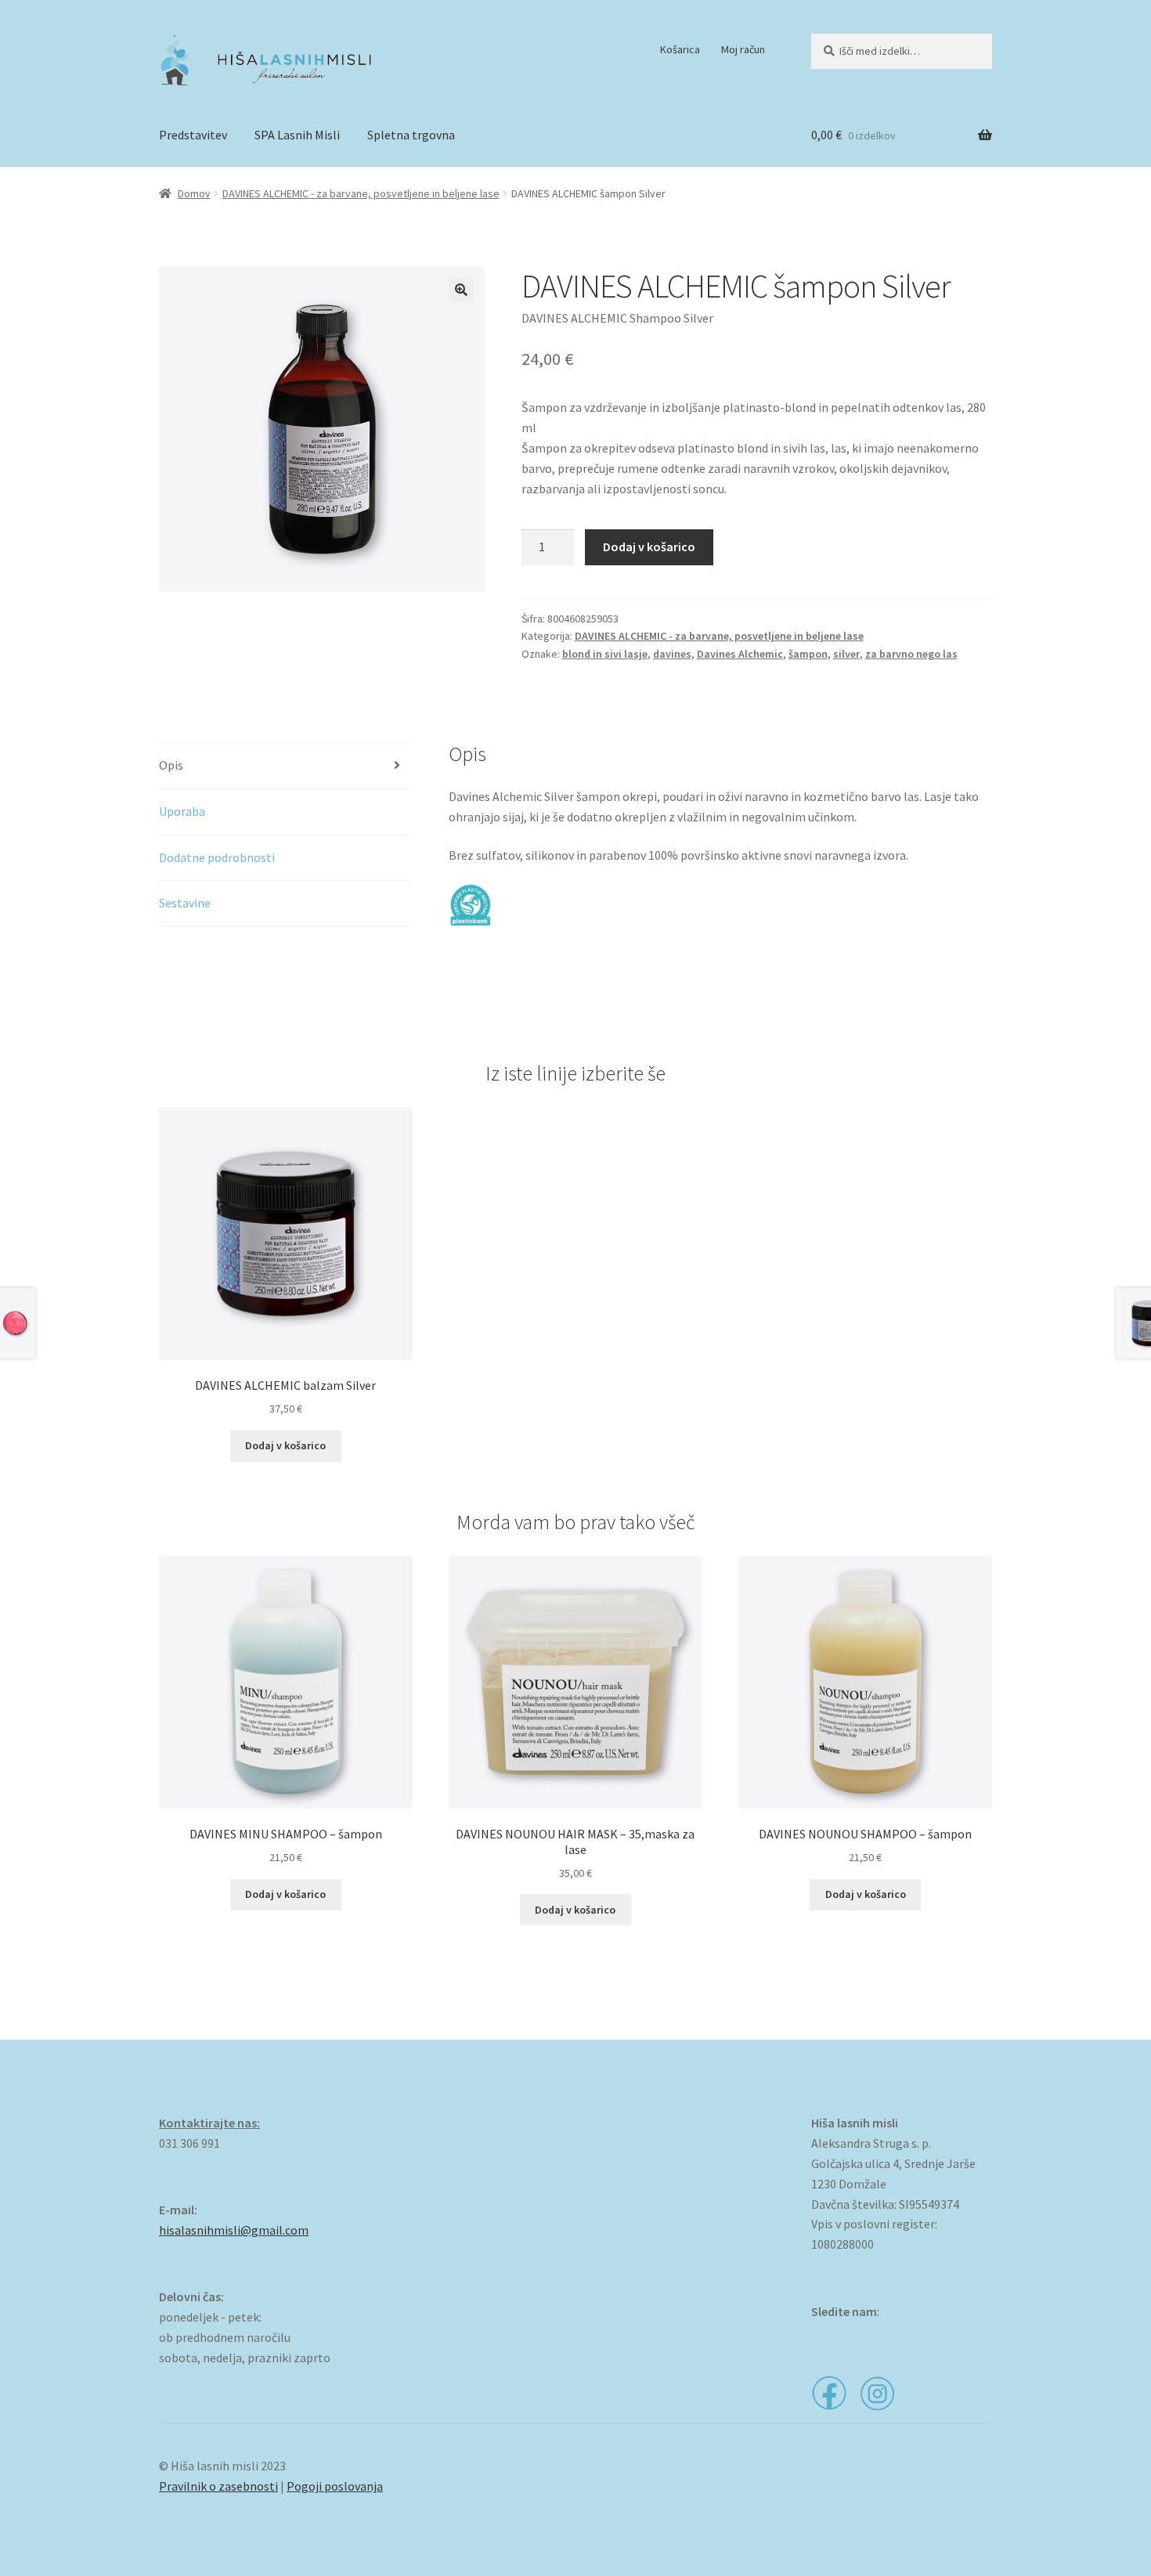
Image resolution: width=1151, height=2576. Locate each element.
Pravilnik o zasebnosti (218, 2486)
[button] (461, 290)
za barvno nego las (911, 654)
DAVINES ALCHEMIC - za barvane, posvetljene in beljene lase (361, 193)
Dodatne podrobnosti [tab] (217, 857)
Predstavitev (193, 135)
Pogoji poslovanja (335, 2486)
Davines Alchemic (740, 654)
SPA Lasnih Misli (297, 135)
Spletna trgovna (411, 135)
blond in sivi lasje (605, 654)
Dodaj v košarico (649, 547)
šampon (808, 654)
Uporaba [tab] (182, 811)
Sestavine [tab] (185, 903)
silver (846, 654)
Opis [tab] (171, 765)
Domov (194, 193)
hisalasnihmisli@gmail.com (234, 2230)
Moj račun (743, 49)
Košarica (680, 49)
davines (672, 654)
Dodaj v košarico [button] (285, 1445)
